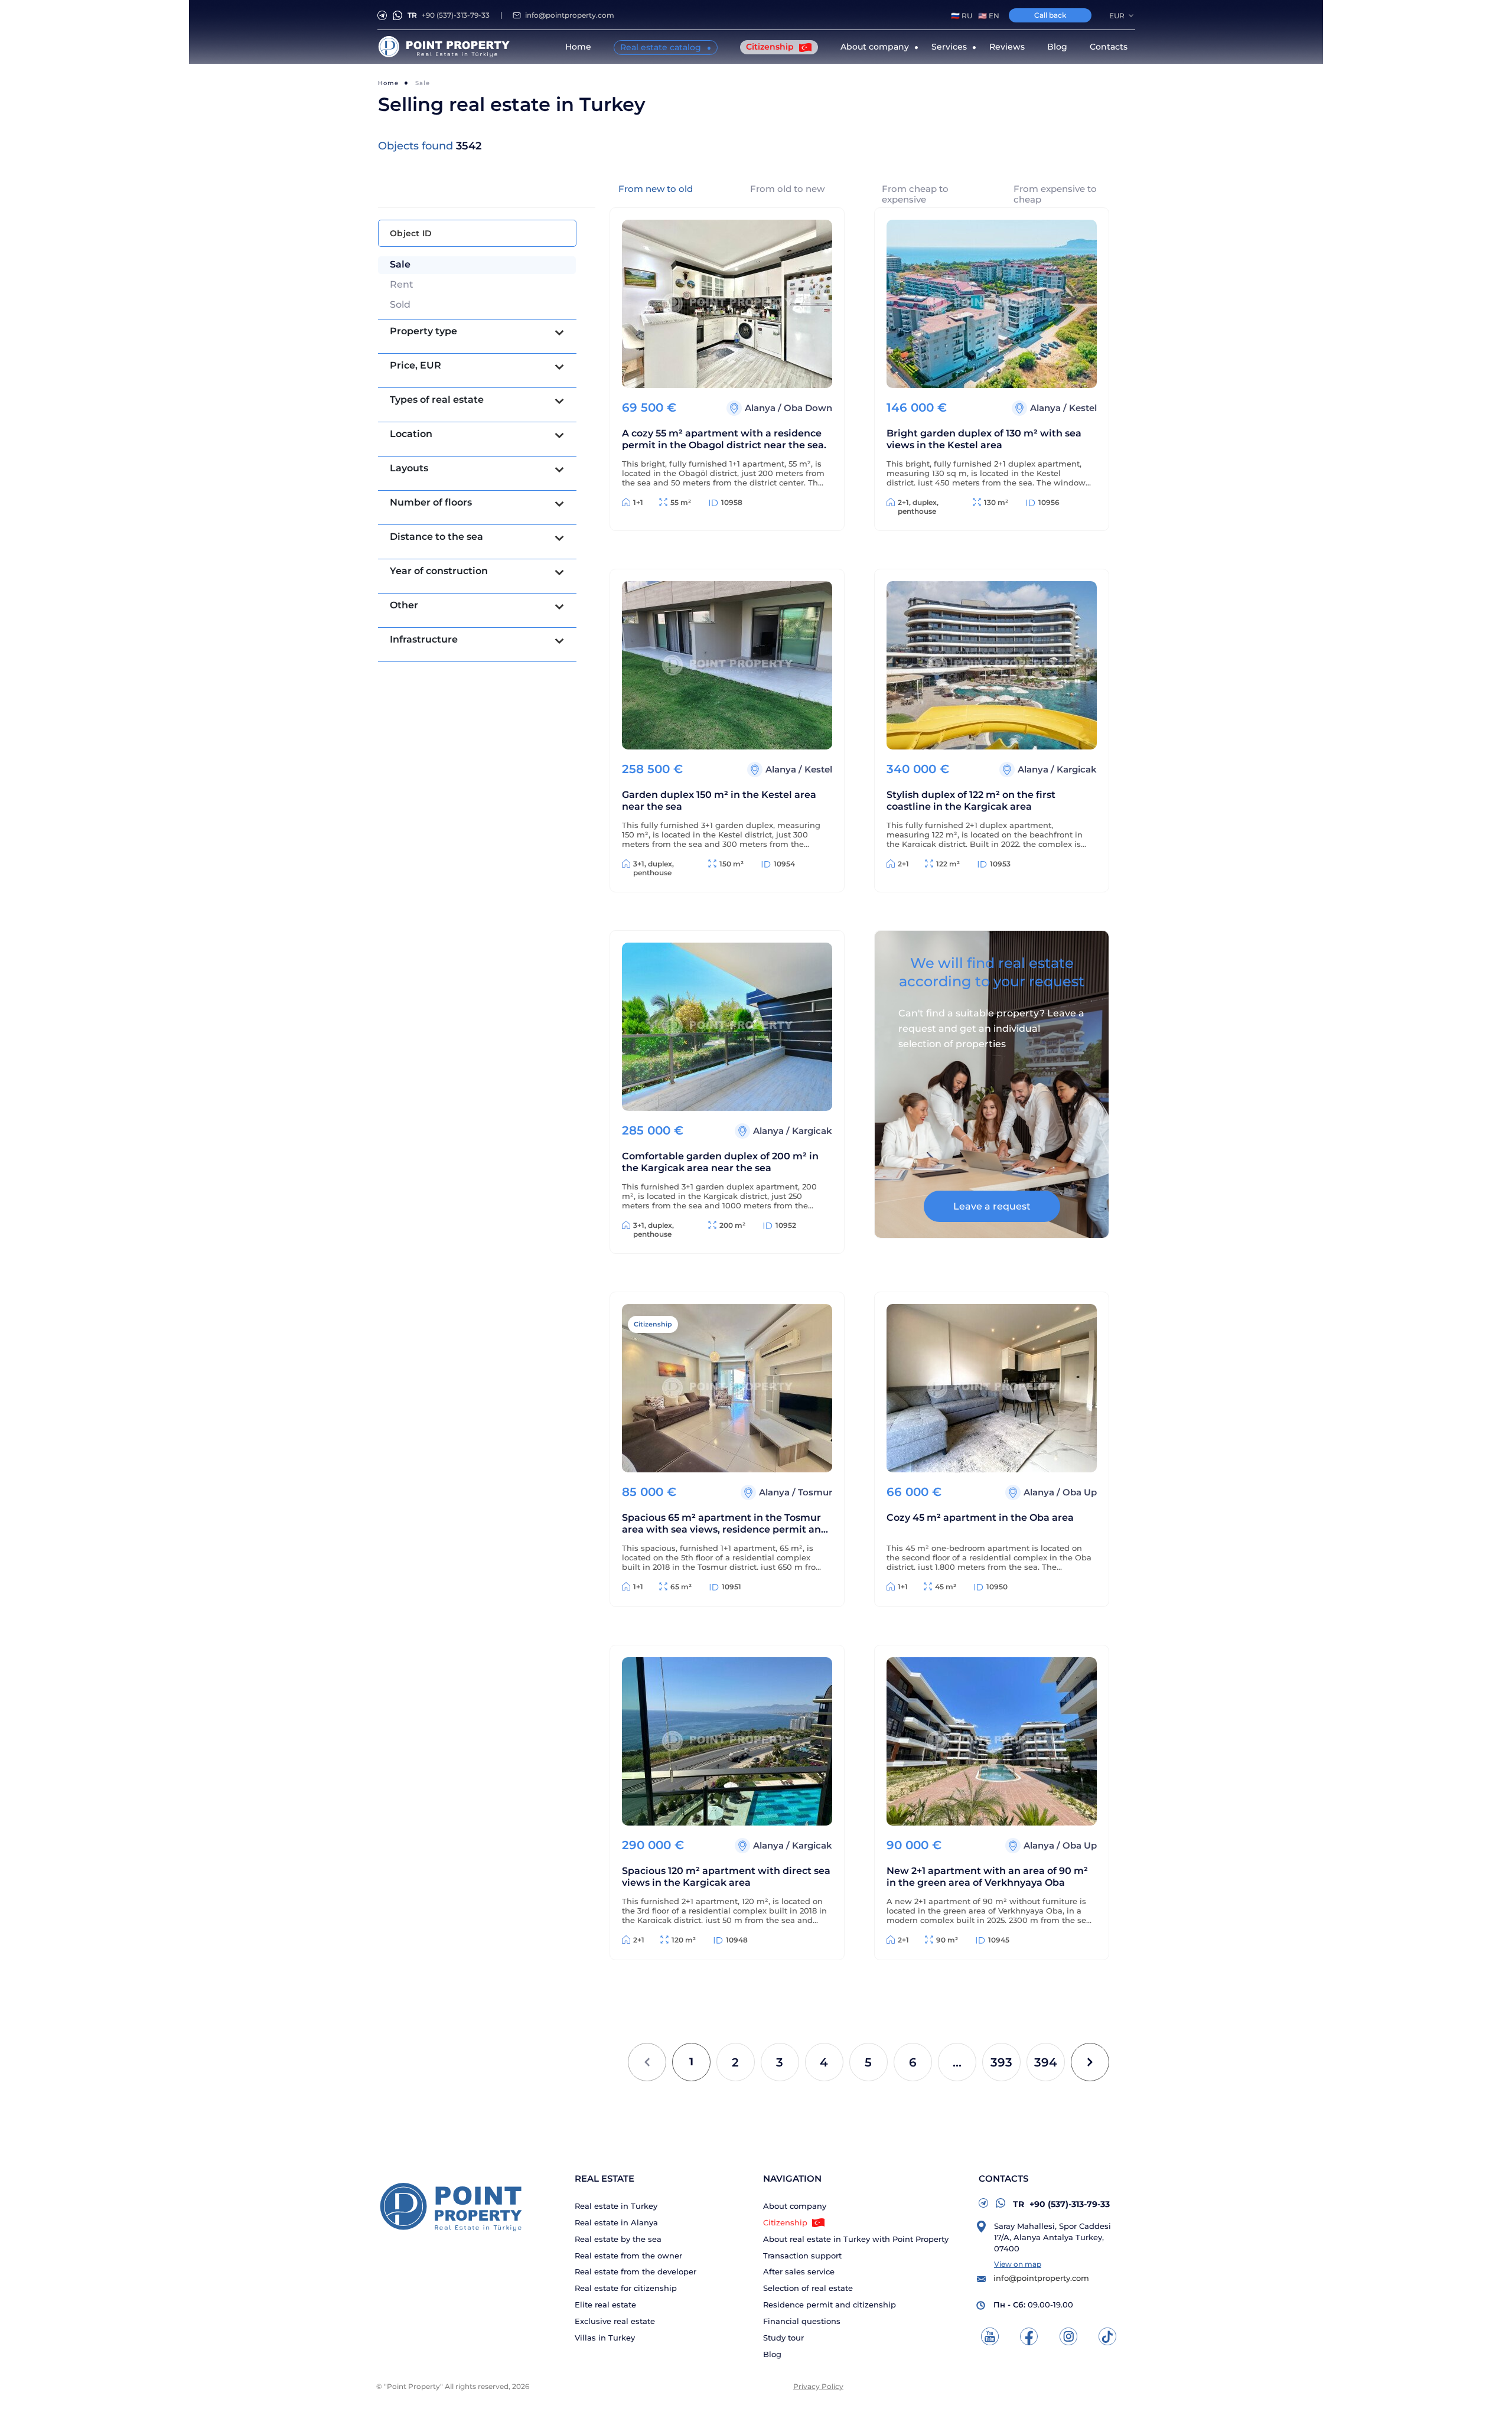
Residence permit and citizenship (830, 2305)
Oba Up (1080, 1492)
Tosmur (815, 1492)
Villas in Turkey (605, 2338)
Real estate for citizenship (626, 2288)
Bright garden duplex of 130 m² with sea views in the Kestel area (984, 439)
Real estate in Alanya (616, 2223)
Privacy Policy (818, 2386)
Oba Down (808, 408)
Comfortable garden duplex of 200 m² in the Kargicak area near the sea (720, 1162)
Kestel (1083, 408)
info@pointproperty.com (570, 15)
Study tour (783, 2338)
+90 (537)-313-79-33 (449, 15)
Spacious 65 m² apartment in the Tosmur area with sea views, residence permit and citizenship (725, 1525)
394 (1046, 2062)
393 (1001, 2062)
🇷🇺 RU (962, 16)
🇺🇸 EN (989, 16)
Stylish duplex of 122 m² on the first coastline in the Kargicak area (971, 801)
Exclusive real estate (615, 2321)
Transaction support (802, 2256)
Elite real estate (605, 2305)
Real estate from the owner (628, 2256)
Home (578, 47)
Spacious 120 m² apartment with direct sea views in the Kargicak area (726, 1877)
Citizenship (771, 47)
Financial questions (802, 2321)
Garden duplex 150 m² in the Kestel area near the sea (719, 801)
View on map (1018, 2264)
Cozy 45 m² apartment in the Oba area (980, 1518)
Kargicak (1077, 769)
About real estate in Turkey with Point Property (856, 2239)
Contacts (1109, 47)
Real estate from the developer (636, 2272)
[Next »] (1090, 2062)
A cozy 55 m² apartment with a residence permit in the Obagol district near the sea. (724, 439)
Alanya (761, 408)
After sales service (799, 2272)
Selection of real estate (808, 2288)
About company (795, 2206)
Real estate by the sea (618, 2239)
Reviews (1007, 47)
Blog (1057, 47)
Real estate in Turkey (616, 2206)
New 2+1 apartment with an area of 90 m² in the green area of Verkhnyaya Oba (987, 1877)
